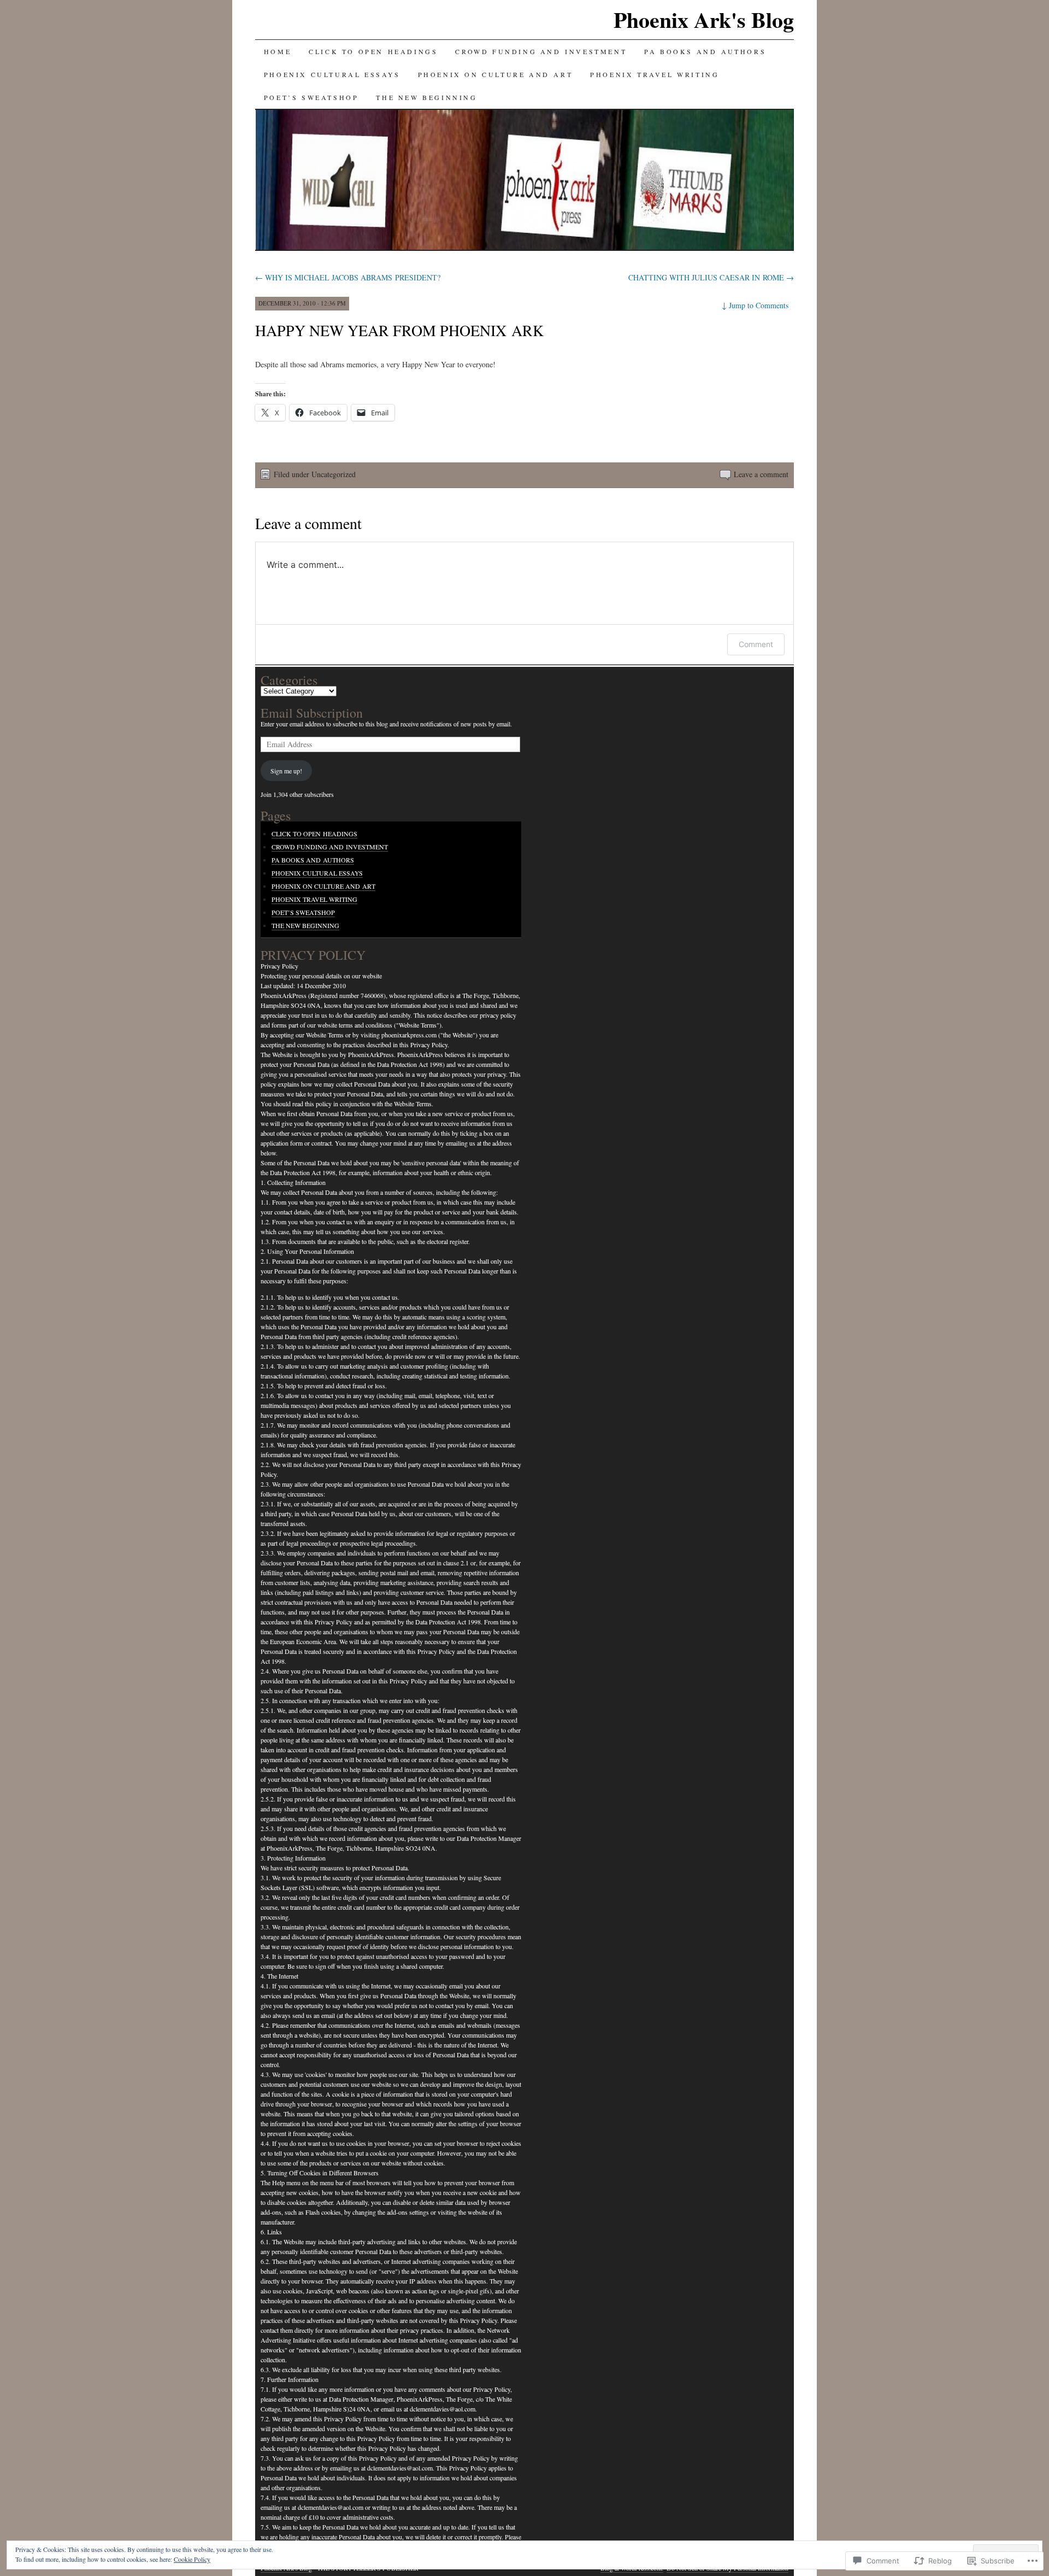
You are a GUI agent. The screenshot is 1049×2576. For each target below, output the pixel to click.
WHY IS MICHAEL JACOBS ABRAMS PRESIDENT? (348, 277)
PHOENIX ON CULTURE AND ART (496, 74)
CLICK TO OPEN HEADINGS (373, 51)
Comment (756, 644)
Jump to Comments (755, 305)
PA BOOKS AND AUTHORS (705, 51)
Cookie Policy (192, 2559)
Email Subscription (312, 713)
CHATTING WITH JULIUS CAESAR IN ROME (711, 277)
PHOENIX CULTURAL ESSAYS (332, 74)
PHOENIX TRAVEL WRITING (655, 74)
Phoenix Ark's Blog (704, 19)
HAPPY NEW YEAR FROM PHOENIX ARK (399, 330)
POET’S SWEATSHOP (311, 97)
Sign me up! (286, 771)
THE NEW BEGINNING (426, 97)
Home (278, 51)
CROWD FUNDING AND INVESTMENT (541, 51)
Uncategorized (334, 474)
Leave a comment (761, 474)
